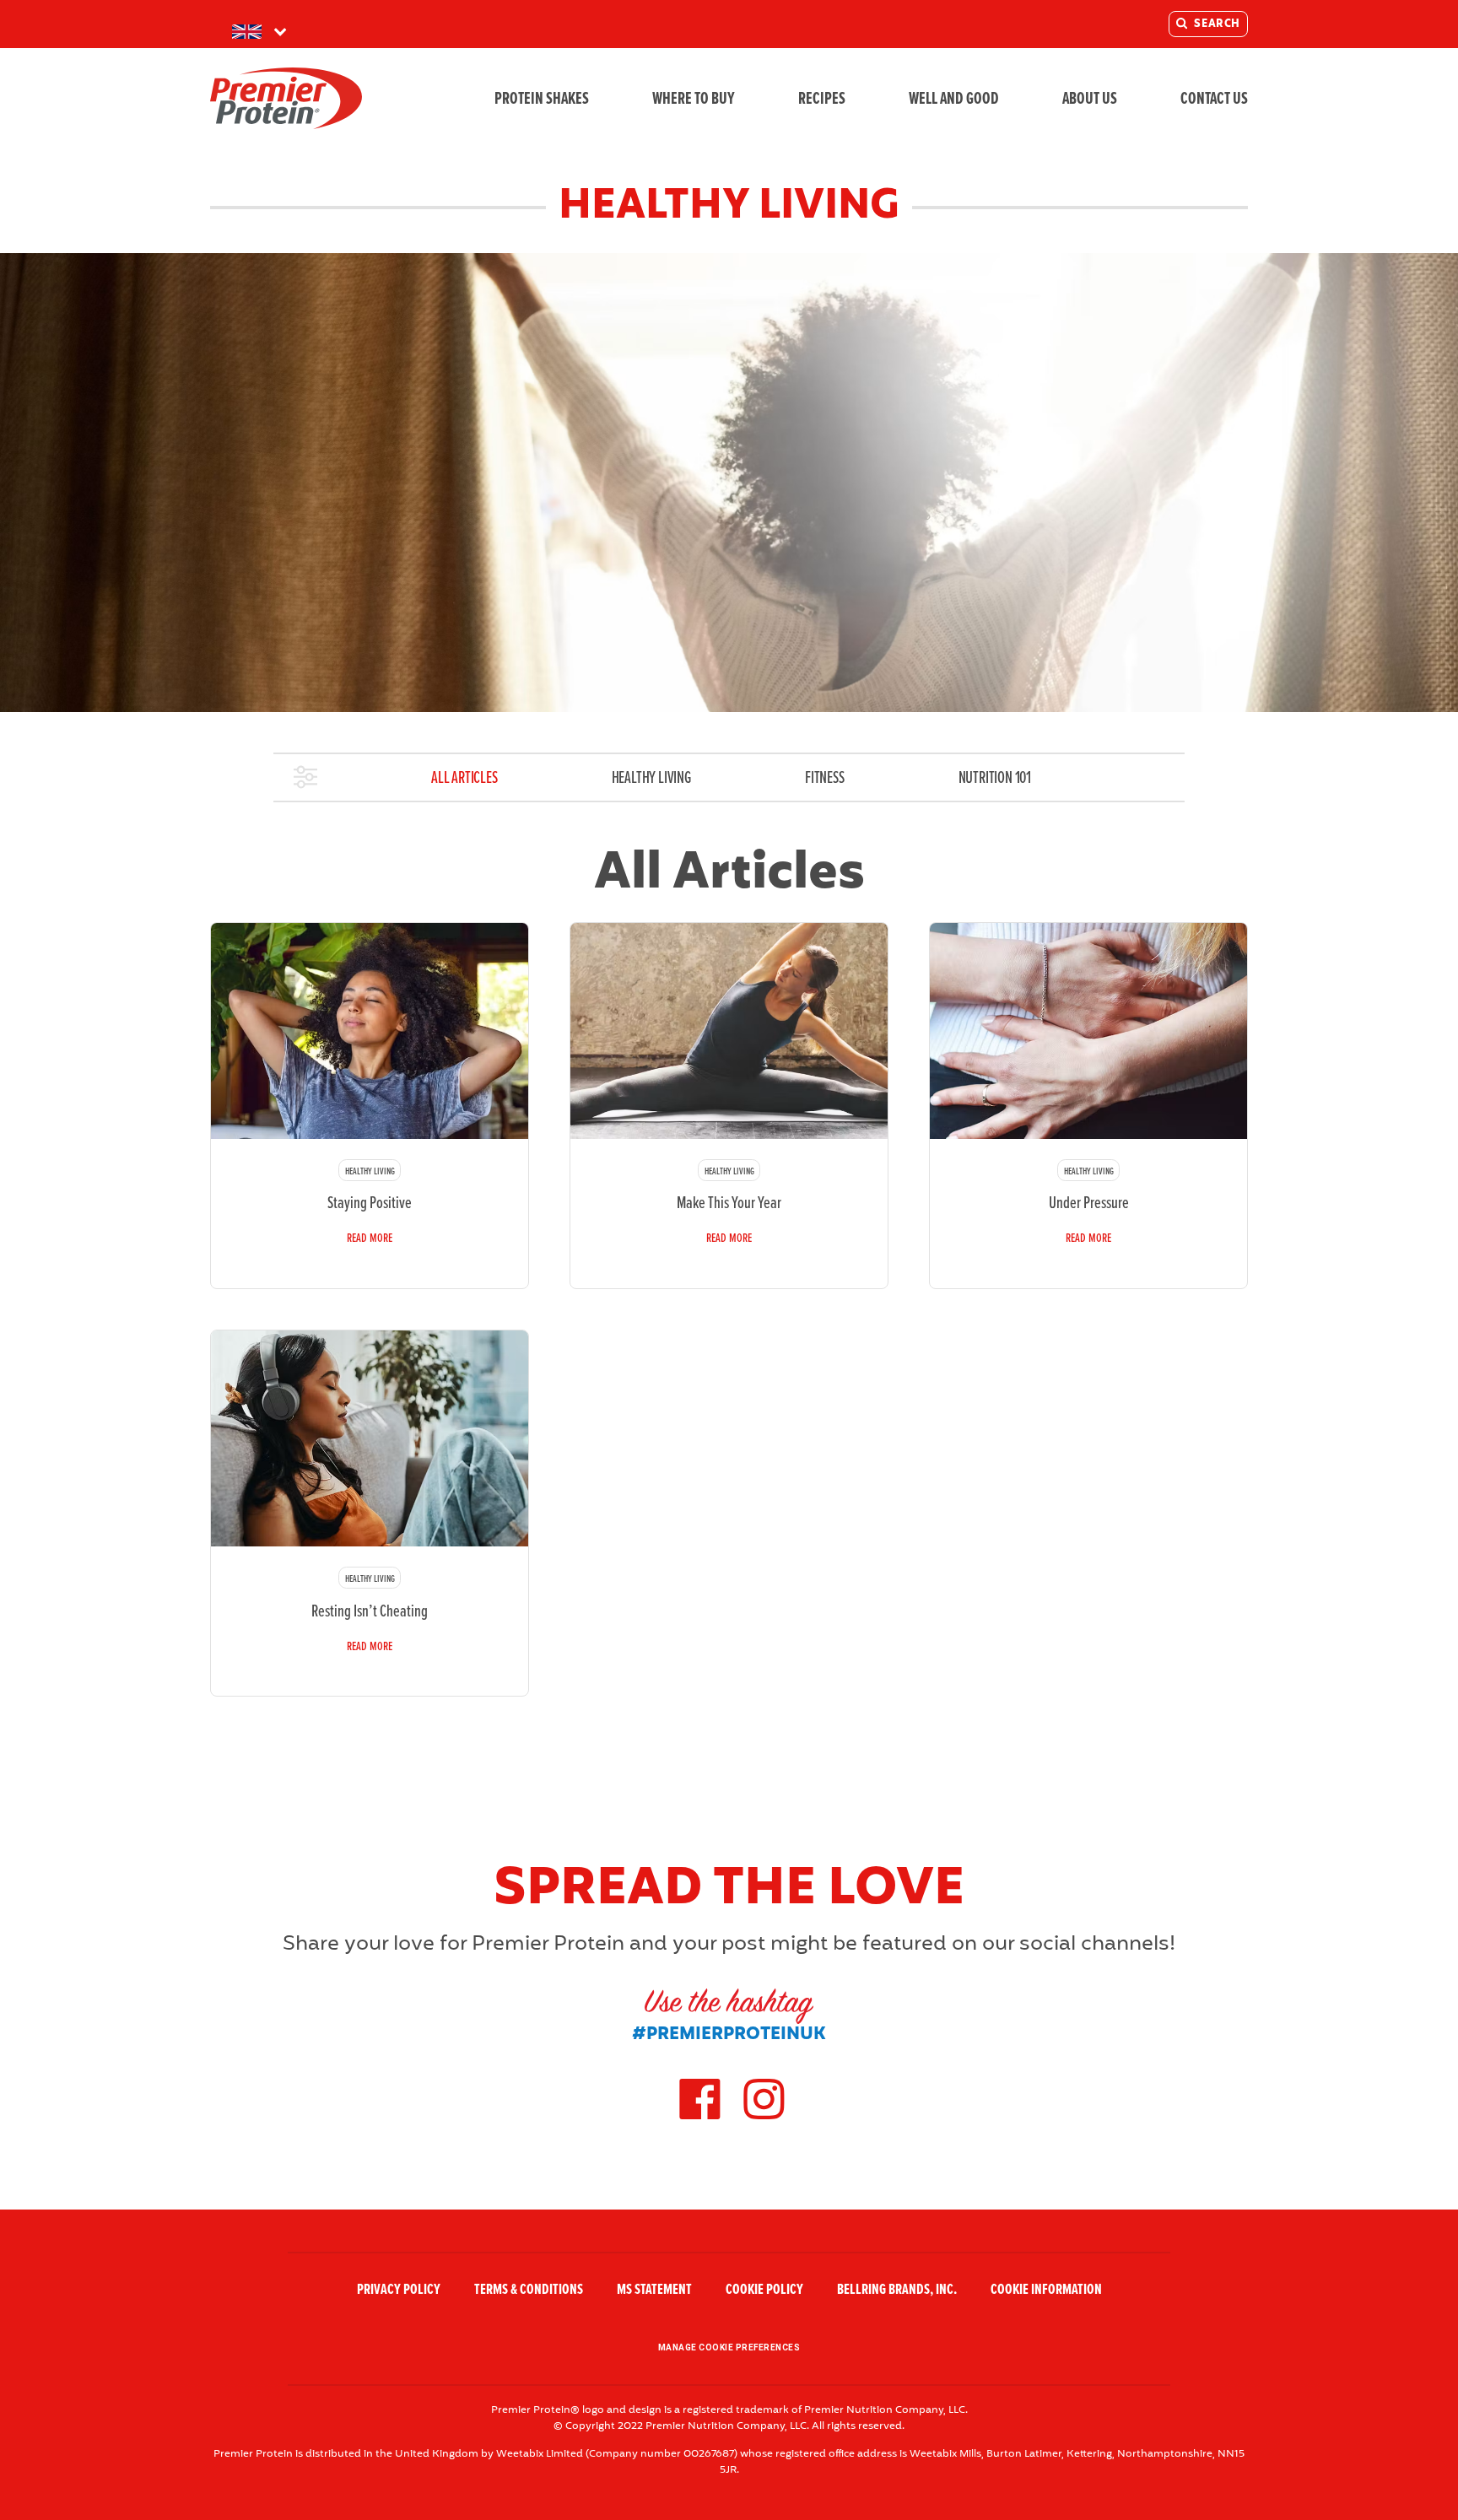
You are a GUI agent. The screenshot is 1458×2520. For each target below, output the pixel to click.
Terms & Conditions (529, 2290)
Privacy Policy (399, 2290)
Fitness (825, 777)
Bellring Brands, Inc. (897, 2290)
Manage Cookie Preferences (729, 2347)
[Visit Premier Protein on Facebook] (699, 2118)
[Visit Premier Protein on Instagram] (764, 2118)
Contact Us (1214, 98)
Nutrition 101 (995, 777)
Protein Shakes (542, 98)
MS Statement (654, 2290)
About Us (1090, 98)
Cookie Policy (764, 2290)
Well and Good (954, 98)
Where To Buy (694, 98)
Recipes (822, 98)
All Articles (464, 777)
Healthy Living (651, 777)
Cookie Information (1046, 2290)
